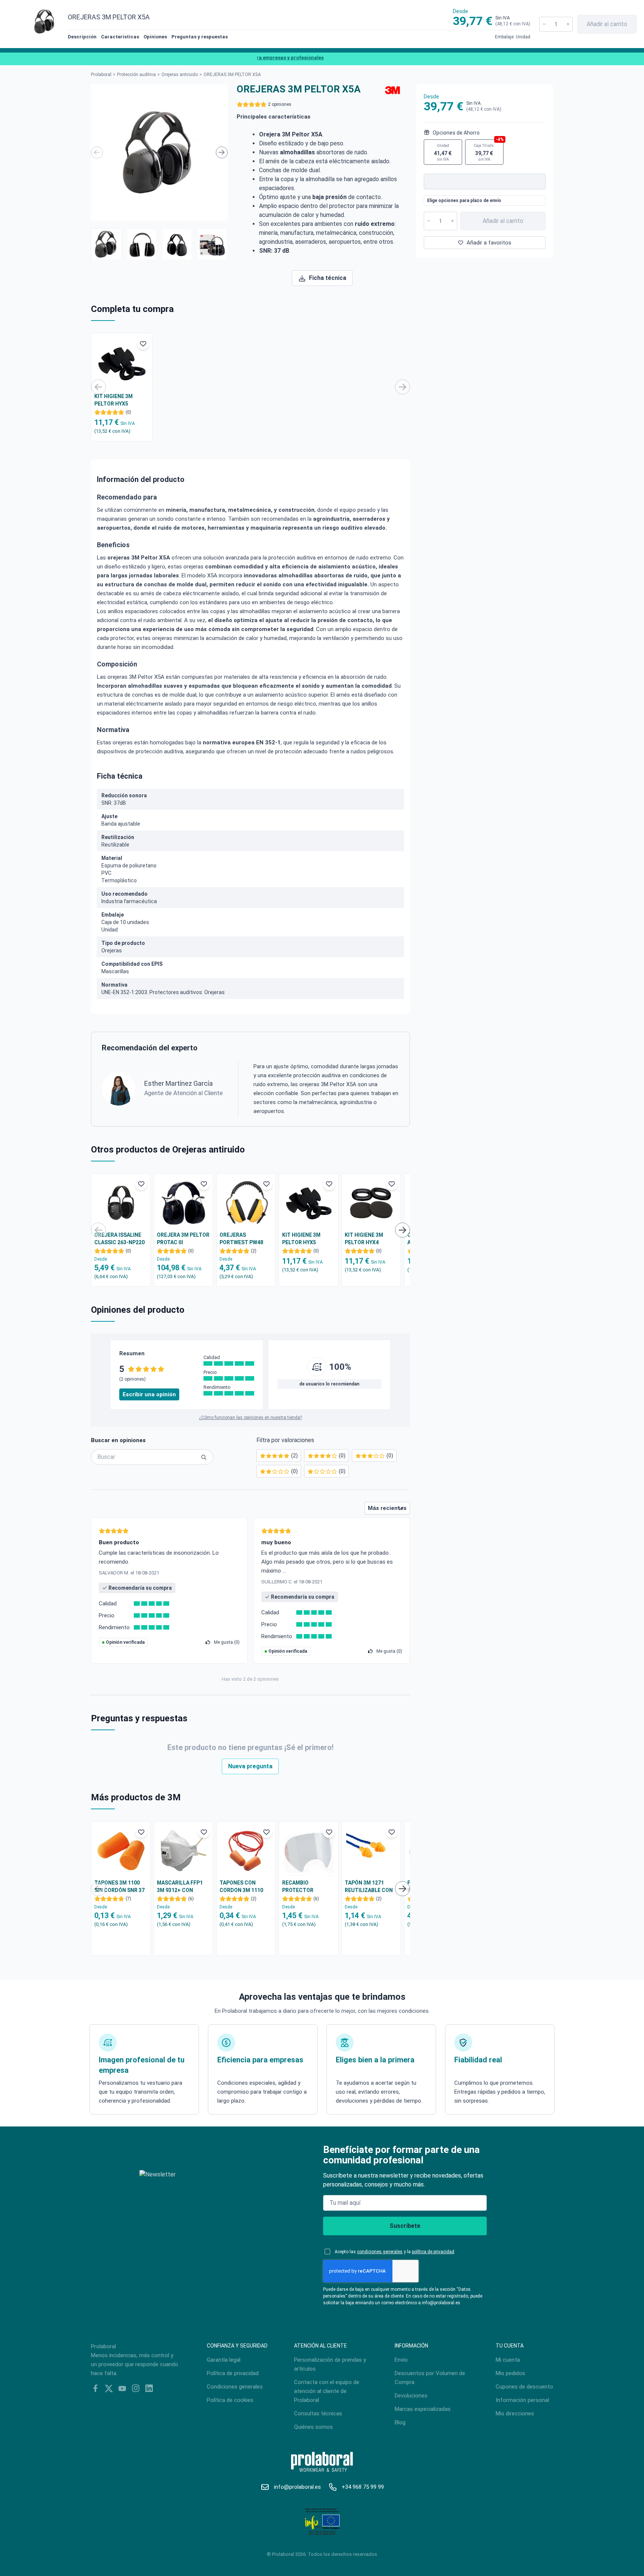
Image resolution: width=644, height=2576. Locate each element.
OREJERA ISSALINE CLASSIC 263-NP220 (119, 1239)
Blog (400, 2422)
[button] (106, 244)
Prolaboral (101, 75)
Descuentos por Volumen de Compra (430, 2378)
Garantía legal (224, 2360)
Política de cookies (230, 2400)
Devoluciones (411, 2396)
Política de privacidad (233, 2373)
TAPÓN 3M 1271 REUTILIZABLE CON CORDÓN (369, 1887)
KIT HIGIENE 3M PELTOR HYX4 (364, 1239)
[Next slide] (222, 152)
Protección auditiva (136, 75)
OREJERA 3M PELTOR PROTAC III (183, 1239)
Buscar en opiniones (118, 1440)
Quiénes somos (313, 2427)
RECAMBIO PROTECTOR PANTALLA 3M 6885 (306, 1887)
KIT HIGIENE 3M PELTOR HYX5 (113, 400)
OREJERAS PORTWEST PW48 (241, 1239)
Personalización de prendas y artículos (330, 2364)
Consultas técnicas (318, 2413)
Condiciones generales (235, 2387)
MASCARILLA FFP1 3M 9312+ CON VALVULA (180, 1887)
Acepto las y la (394, 2252)
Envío (401, 2360)
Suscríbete (405, 2226)
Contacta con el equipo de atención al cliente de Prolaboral (327, 2391)
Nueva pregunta (250, 1766)
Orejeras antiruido (180, 75)
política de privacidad (433, 2252)
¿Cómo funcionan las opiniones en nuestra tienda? (250, 1418)
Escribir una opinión (149, 1394)
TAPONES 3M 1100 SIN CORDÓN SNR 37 (119, 1886)
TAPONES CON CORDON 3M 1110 (241, 1886)
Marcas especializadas (423, 2409)
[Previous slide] (97, 152)
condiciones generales (380, 2252)
